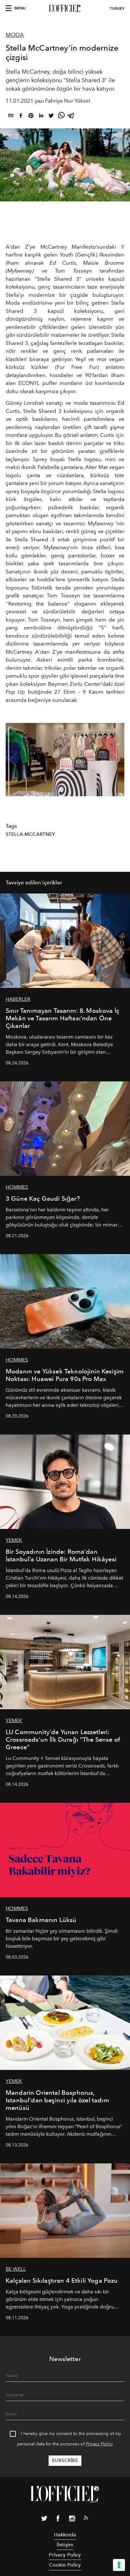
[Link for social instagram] (72, 2520)
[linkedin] (41, 117)
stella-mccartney (30, 834)
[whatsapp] (61, 117)
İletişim (65, 2545)
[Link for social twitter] (44, 2520)
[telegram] (71, 117)
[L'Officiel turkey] (65, 8)
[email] (11, 117)
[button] (117, 760)
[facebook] (21, 117)
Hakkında (65, 2535)
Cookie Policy (65, 2565)
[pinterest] (31, 117)
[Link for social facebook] (58, 2520)
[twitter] (51, 117)
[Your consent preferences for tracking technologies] (119, 2565)
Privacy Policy (99, 2444)
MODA (15, 35)
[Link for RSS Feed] (86, 2519)
